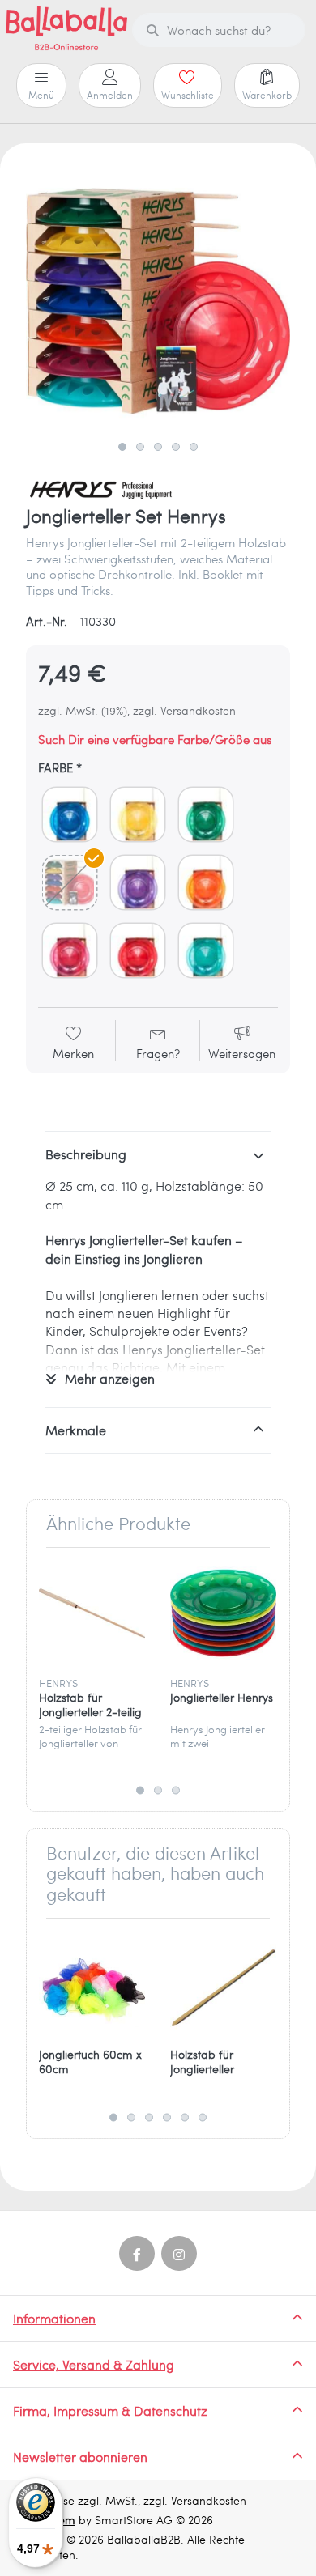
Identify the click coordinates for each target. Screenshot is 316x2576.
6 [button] (203, 2117)
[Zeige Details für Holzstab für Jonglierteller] (223, 1984)
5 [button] (194, 447)
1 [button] (122, 447)
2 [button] (140, 447)
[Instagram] (179, 2254)
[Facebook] (137, 2254)
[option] (158, 301)
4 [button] (176, 447)
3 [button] (158, 447)
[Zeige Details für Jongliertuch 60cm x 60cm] (92, 1984)
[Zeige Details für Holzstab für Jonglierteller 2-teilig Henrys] (92, 1613)
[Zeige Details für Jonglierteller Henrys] (223, 1613)
